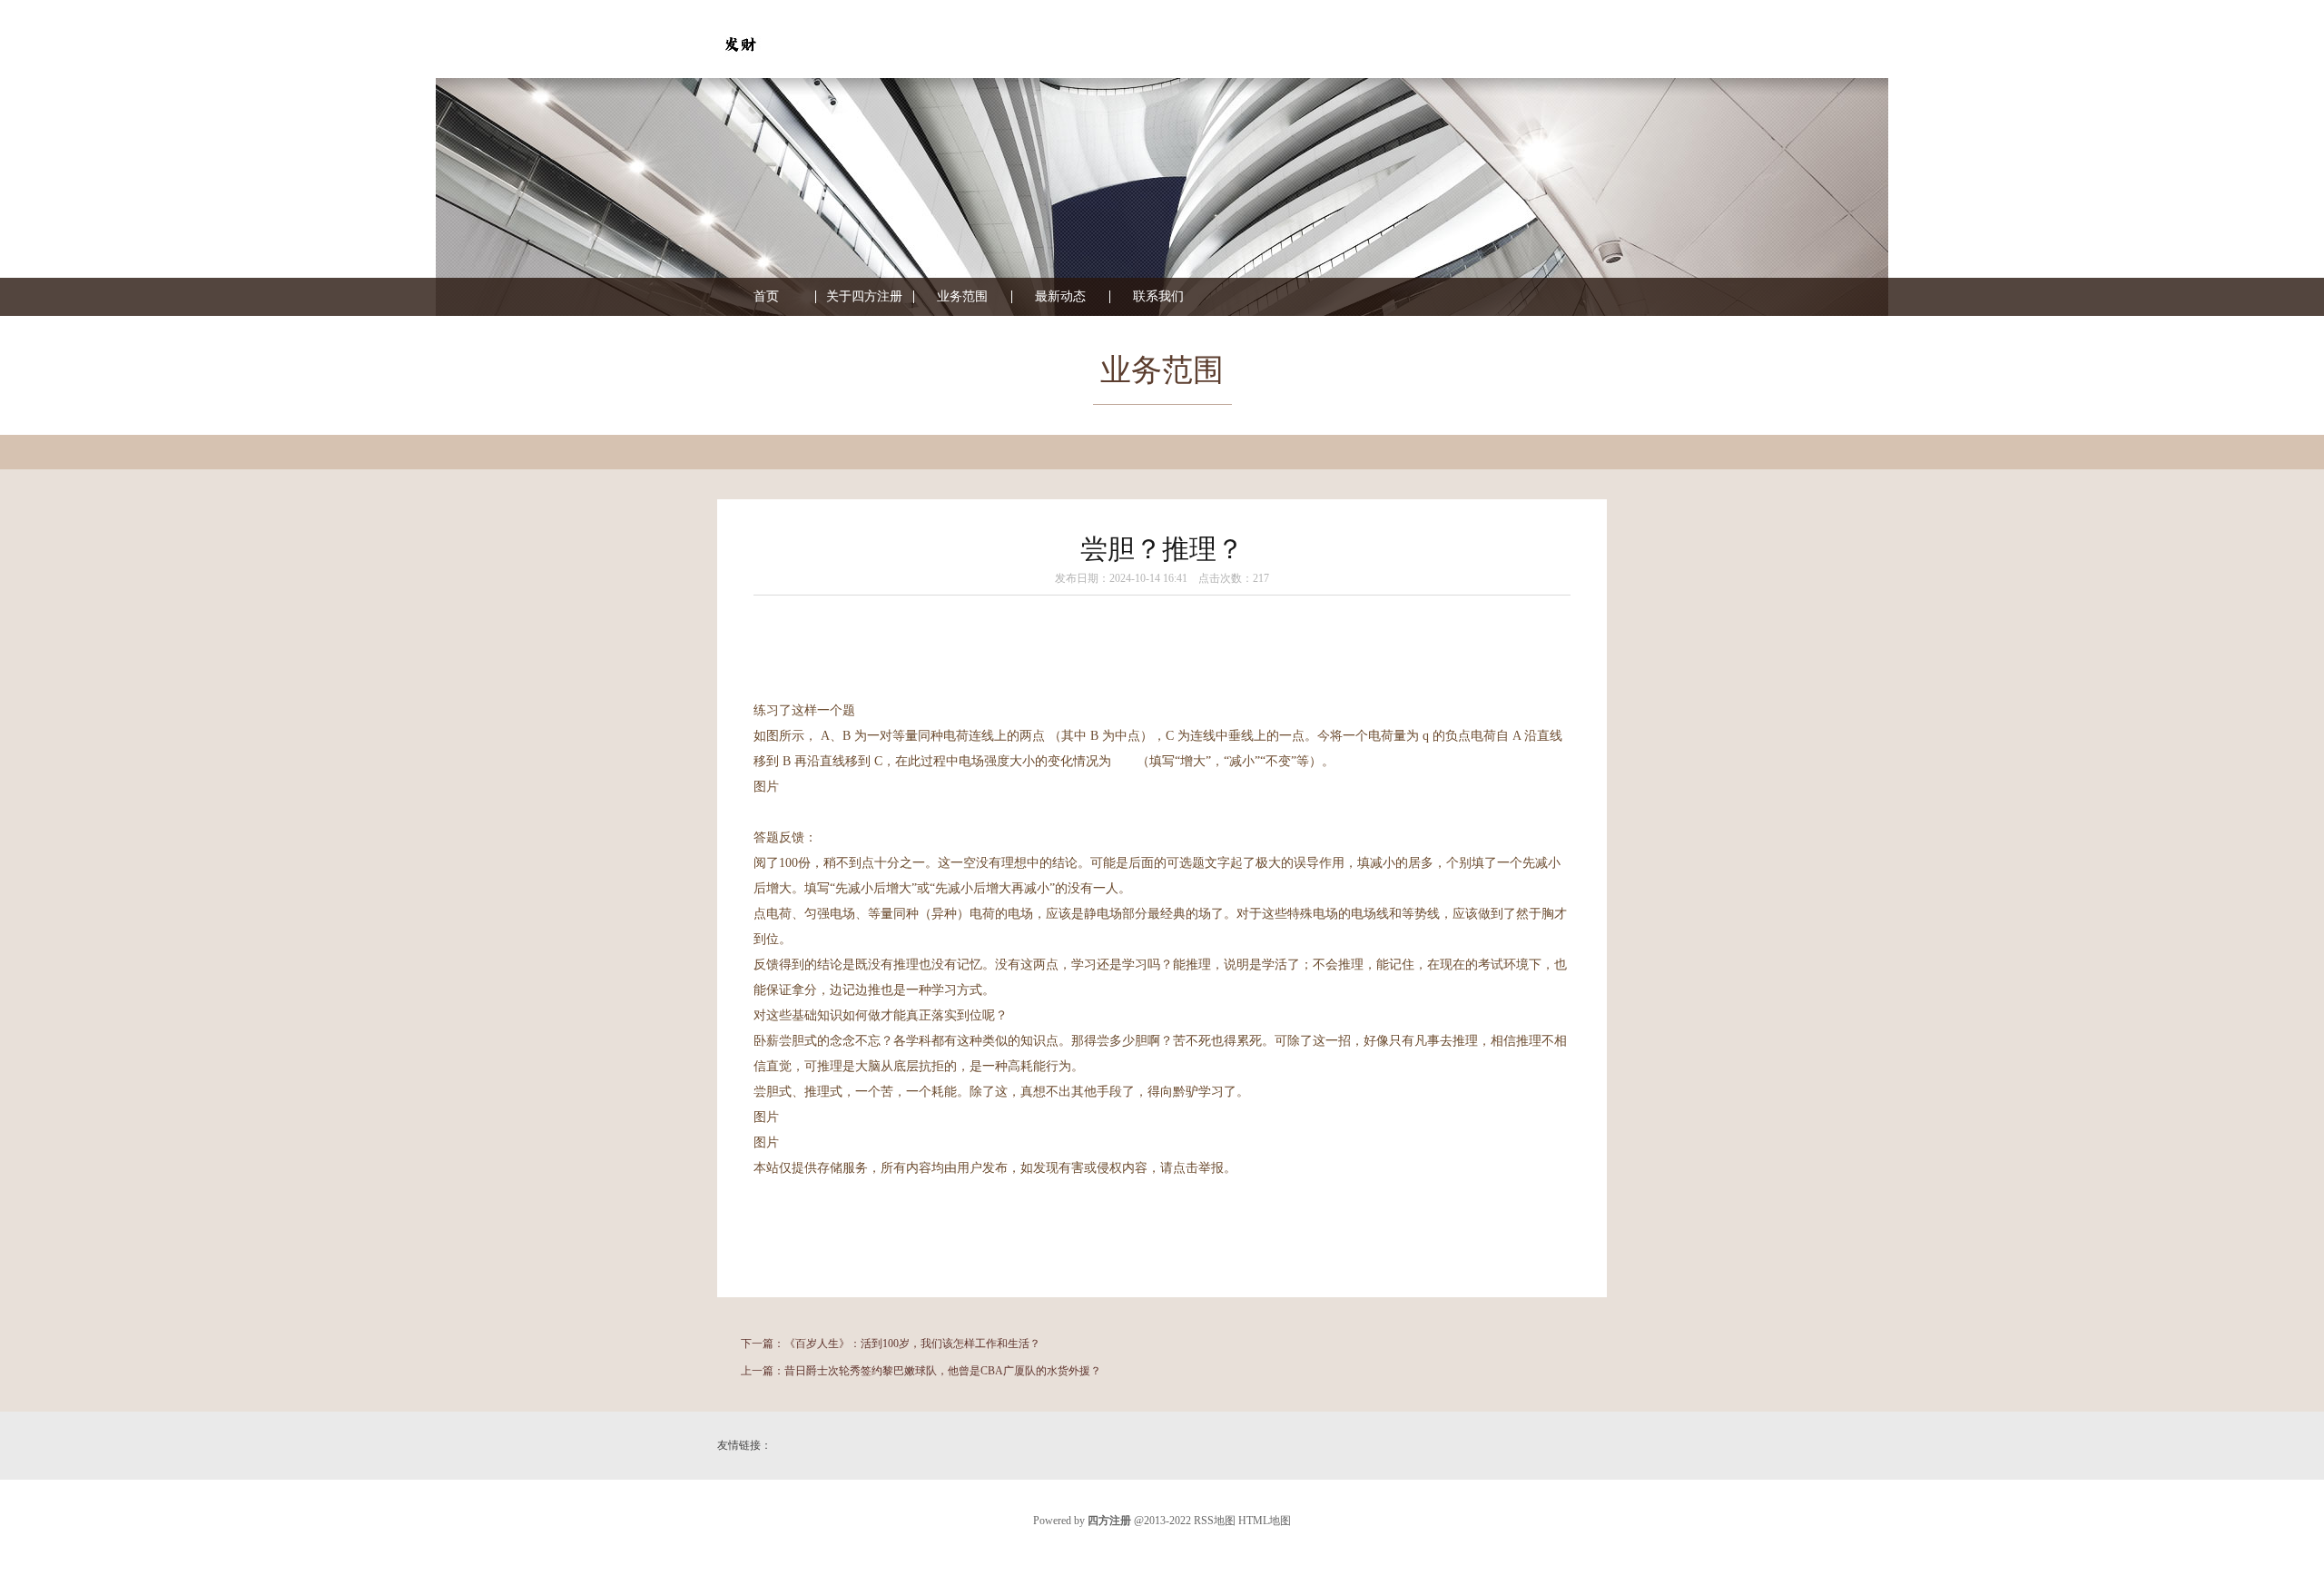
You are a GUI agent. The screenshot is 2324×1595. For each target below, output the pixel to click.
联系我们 (1158, 297)
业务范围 (962, 297)
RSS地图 (1215, 1521)
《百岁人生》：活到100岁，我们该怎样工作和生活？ (912, 1344)
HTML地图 (1265, 1521)
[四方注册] (740, 63)
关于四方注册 (864, 297)
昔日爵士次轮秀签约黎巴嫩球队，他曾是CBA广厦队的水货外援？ (943, 1371)
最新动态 (1060, 297)
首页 (766, 297)
